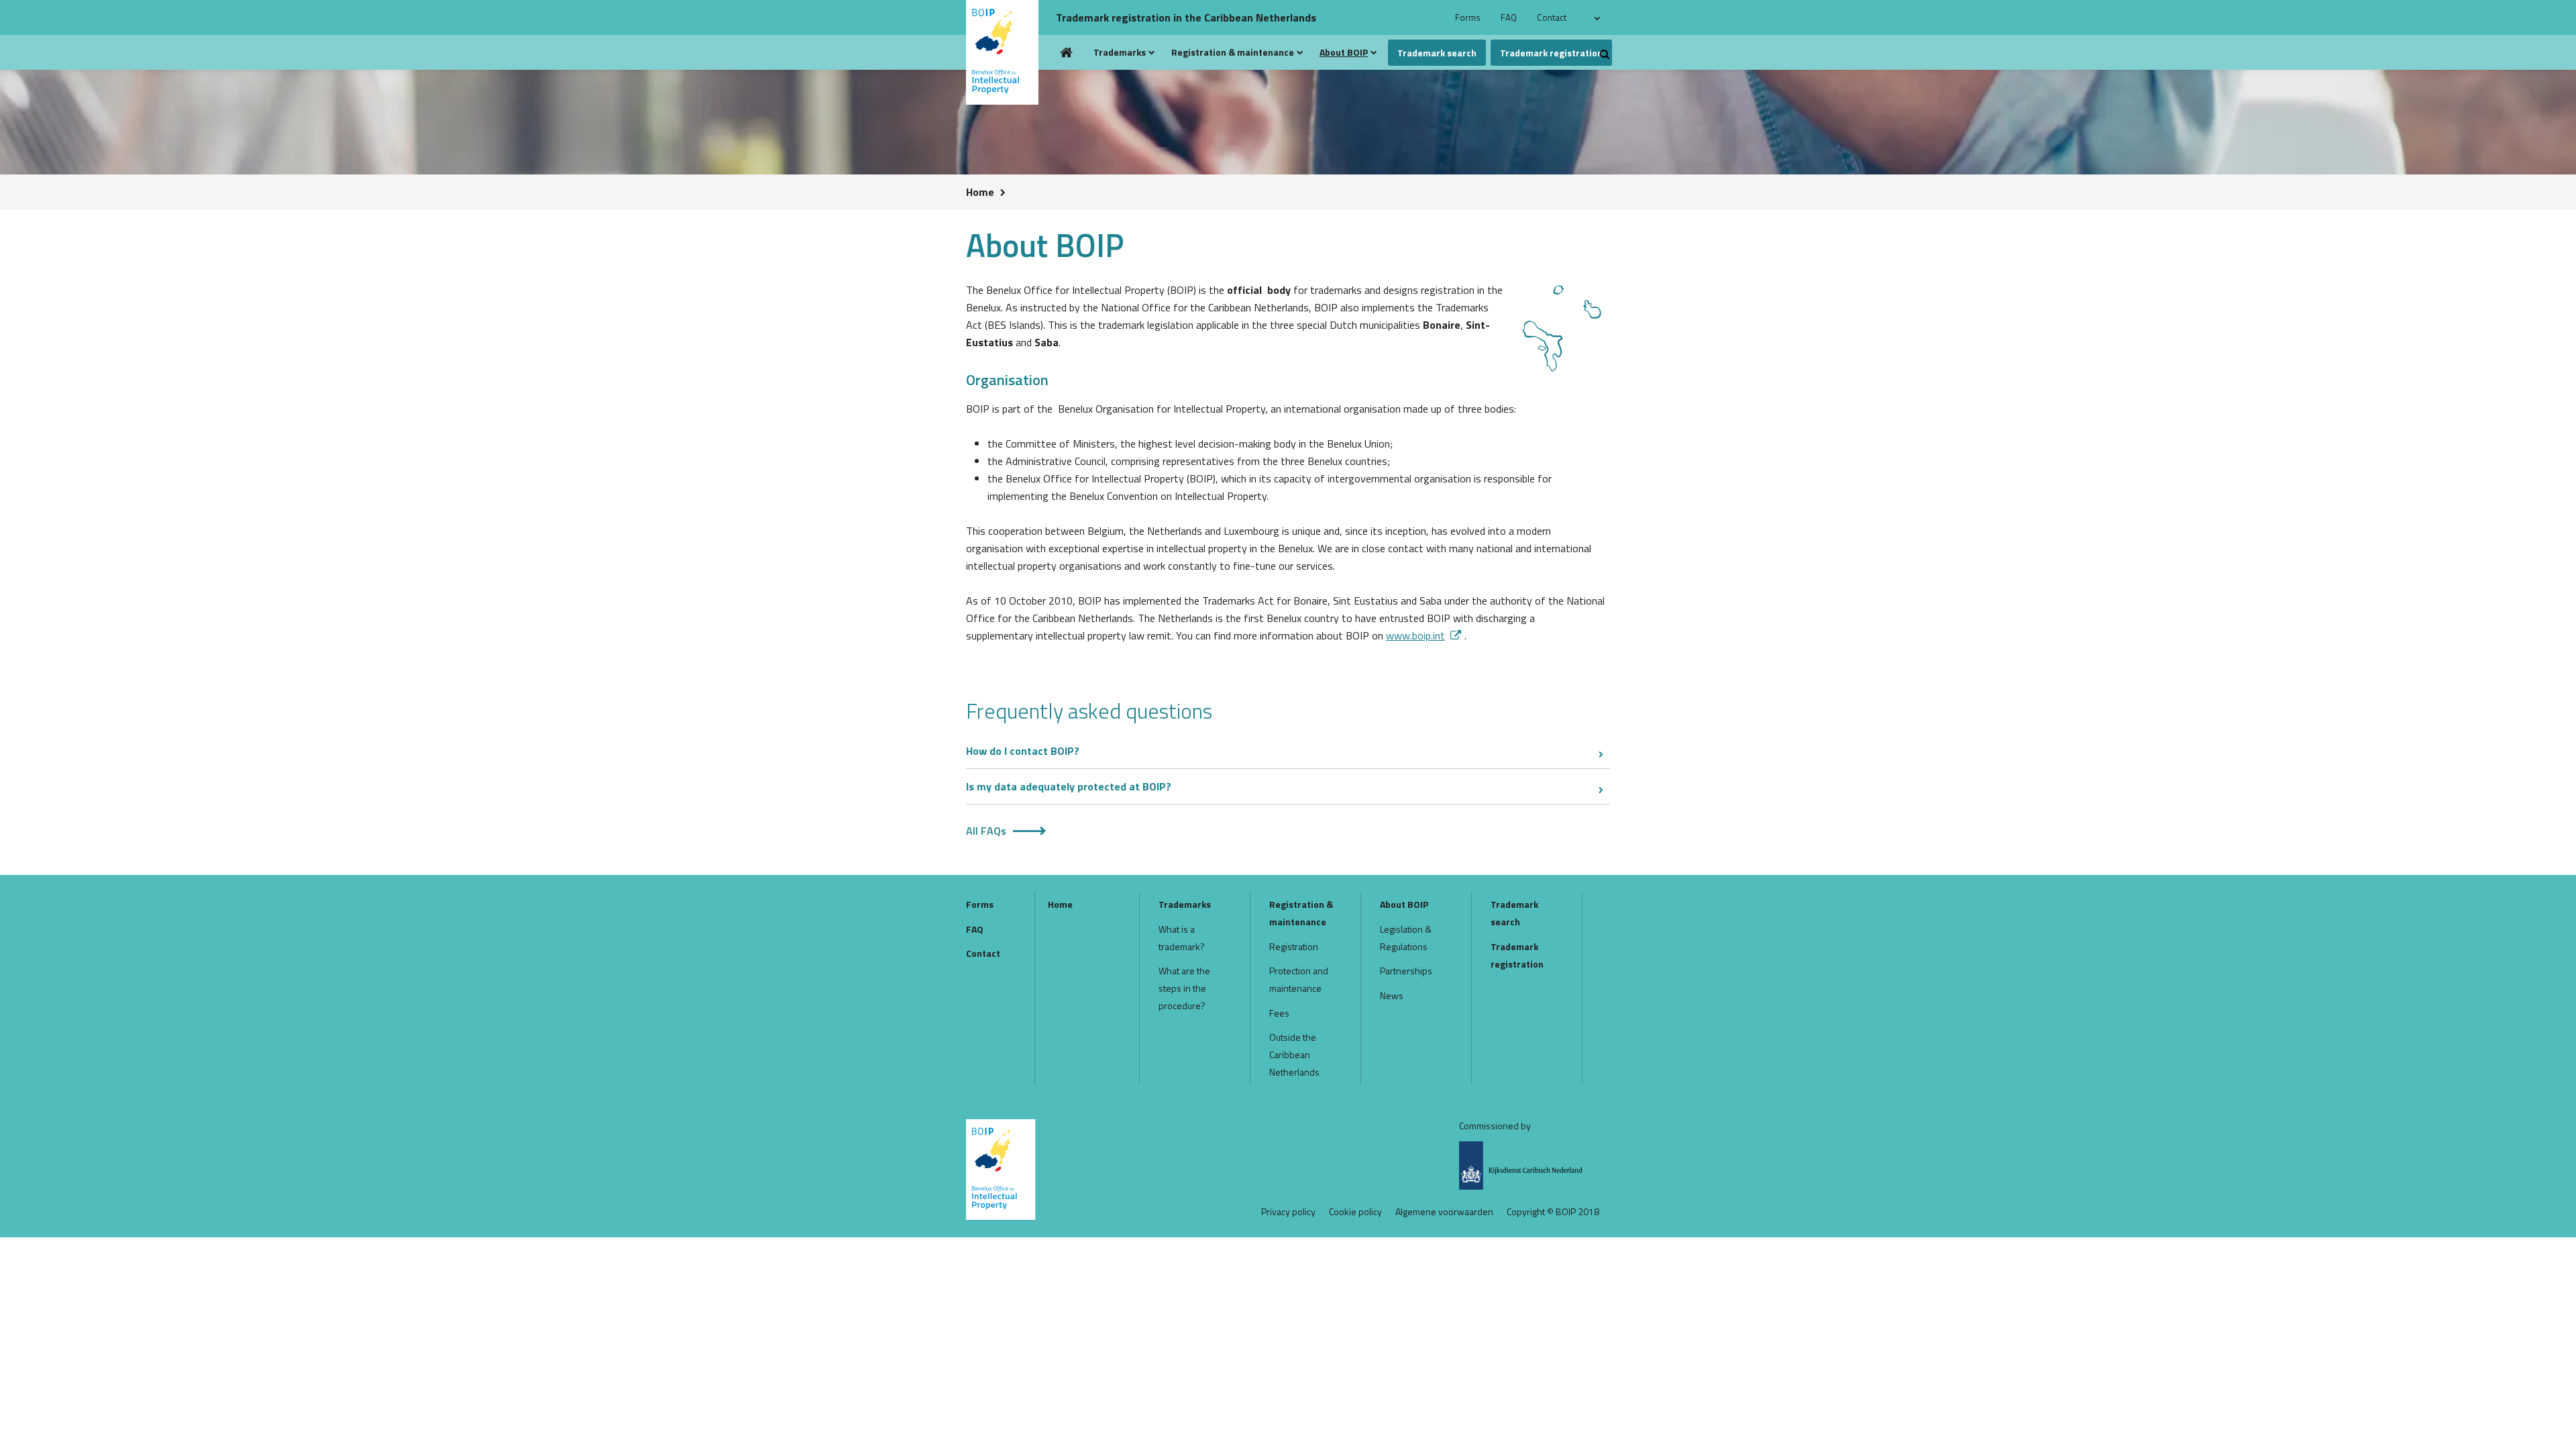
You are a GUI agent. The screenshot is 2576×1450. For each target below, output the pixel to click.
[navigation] (1599, 17)
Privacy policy (1288, 1212)
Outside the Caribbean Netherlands (1294, 1054)
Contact (1552, 17)
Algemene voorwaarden (1444, 1212)
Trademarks (1120, 52)
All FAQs (986, 831)
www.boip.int (1415, 635)
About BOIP (1344, 52)
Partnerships (1406, 971)
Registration (1294, 946)
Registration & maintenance (1233, 52)
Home (1067, 52)
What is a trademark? (1182, 938)
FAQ (1509, 17)
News (1392, 995)
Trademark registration (1551, 53)
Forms (1468, 17)
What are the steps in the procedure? (1184, 988)
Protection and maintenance (1299, 979)
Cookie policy (1355, 1212)
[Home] (1008, 52)
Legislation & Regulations (1406, 938)
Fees (1279, 1013)
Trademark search (1437, 53)
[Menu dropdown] (1152, 52)
